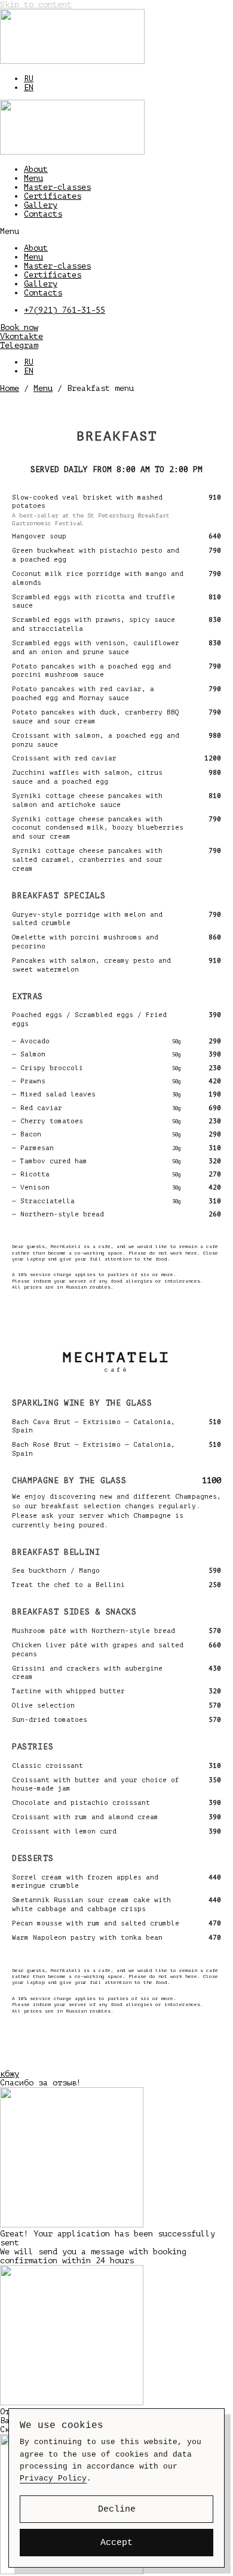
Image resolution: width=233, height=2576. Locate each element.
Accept (116, 2543)
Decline (117, 2509)
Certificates (53, 196)
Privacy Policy (53, 2478)
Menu (33, 178)
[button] (116, 231)
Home (10, 388)
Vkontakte (22, 336)
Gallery (41, 205)
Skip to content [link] (36, 4)
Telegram (19, 345)
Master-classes (57, 187)
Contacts (43, 214)
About (36, 169)
